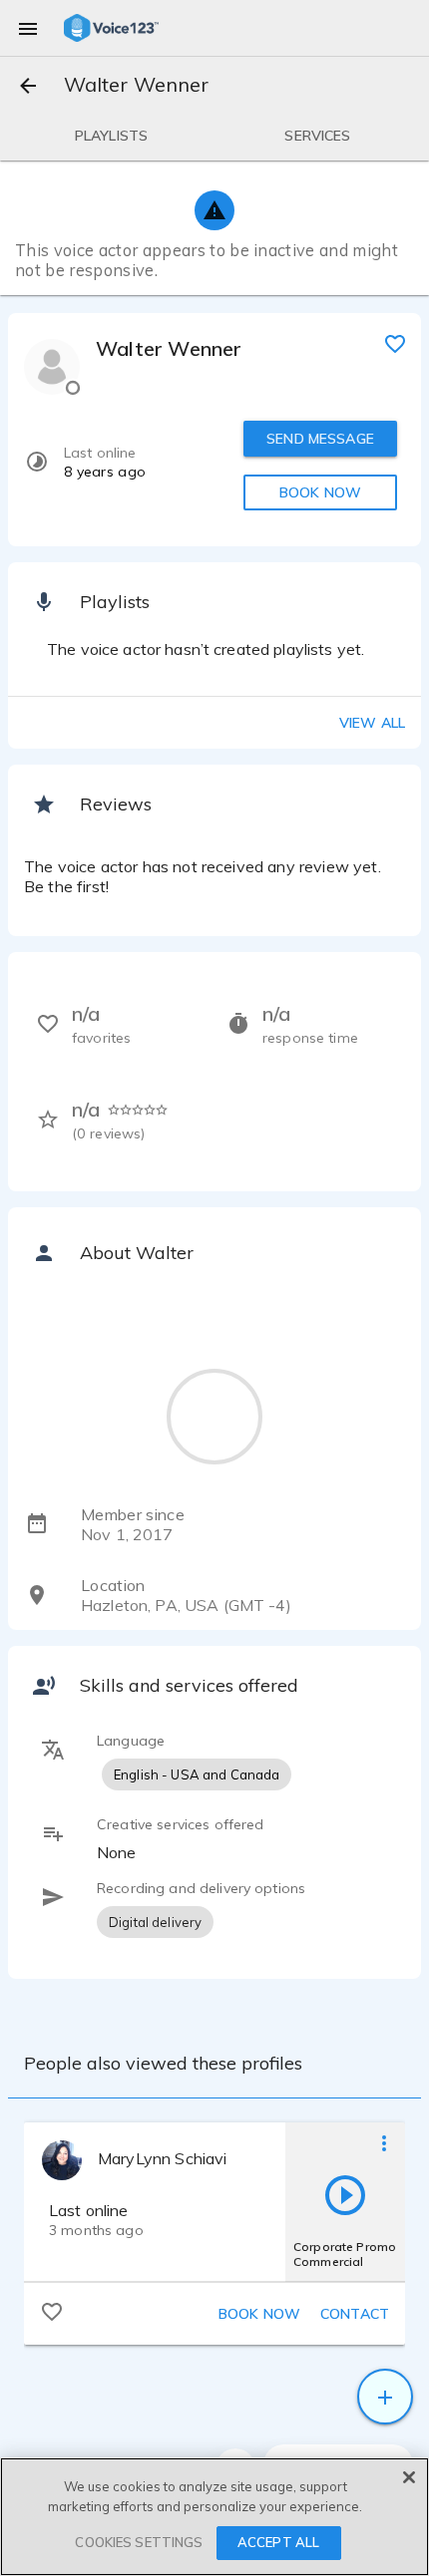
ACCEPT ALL (278, 2542)
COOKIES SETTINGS (139, 2542)
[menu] (28, 28)
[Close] (409, 2477)
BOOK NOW (320, 492)
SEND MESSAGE (320, 439)
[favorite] (395, 343)
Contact (355, 2314)
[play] (345, 2194)
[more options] (384, 2142)
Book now (259, 2314)
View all (372, 723)
